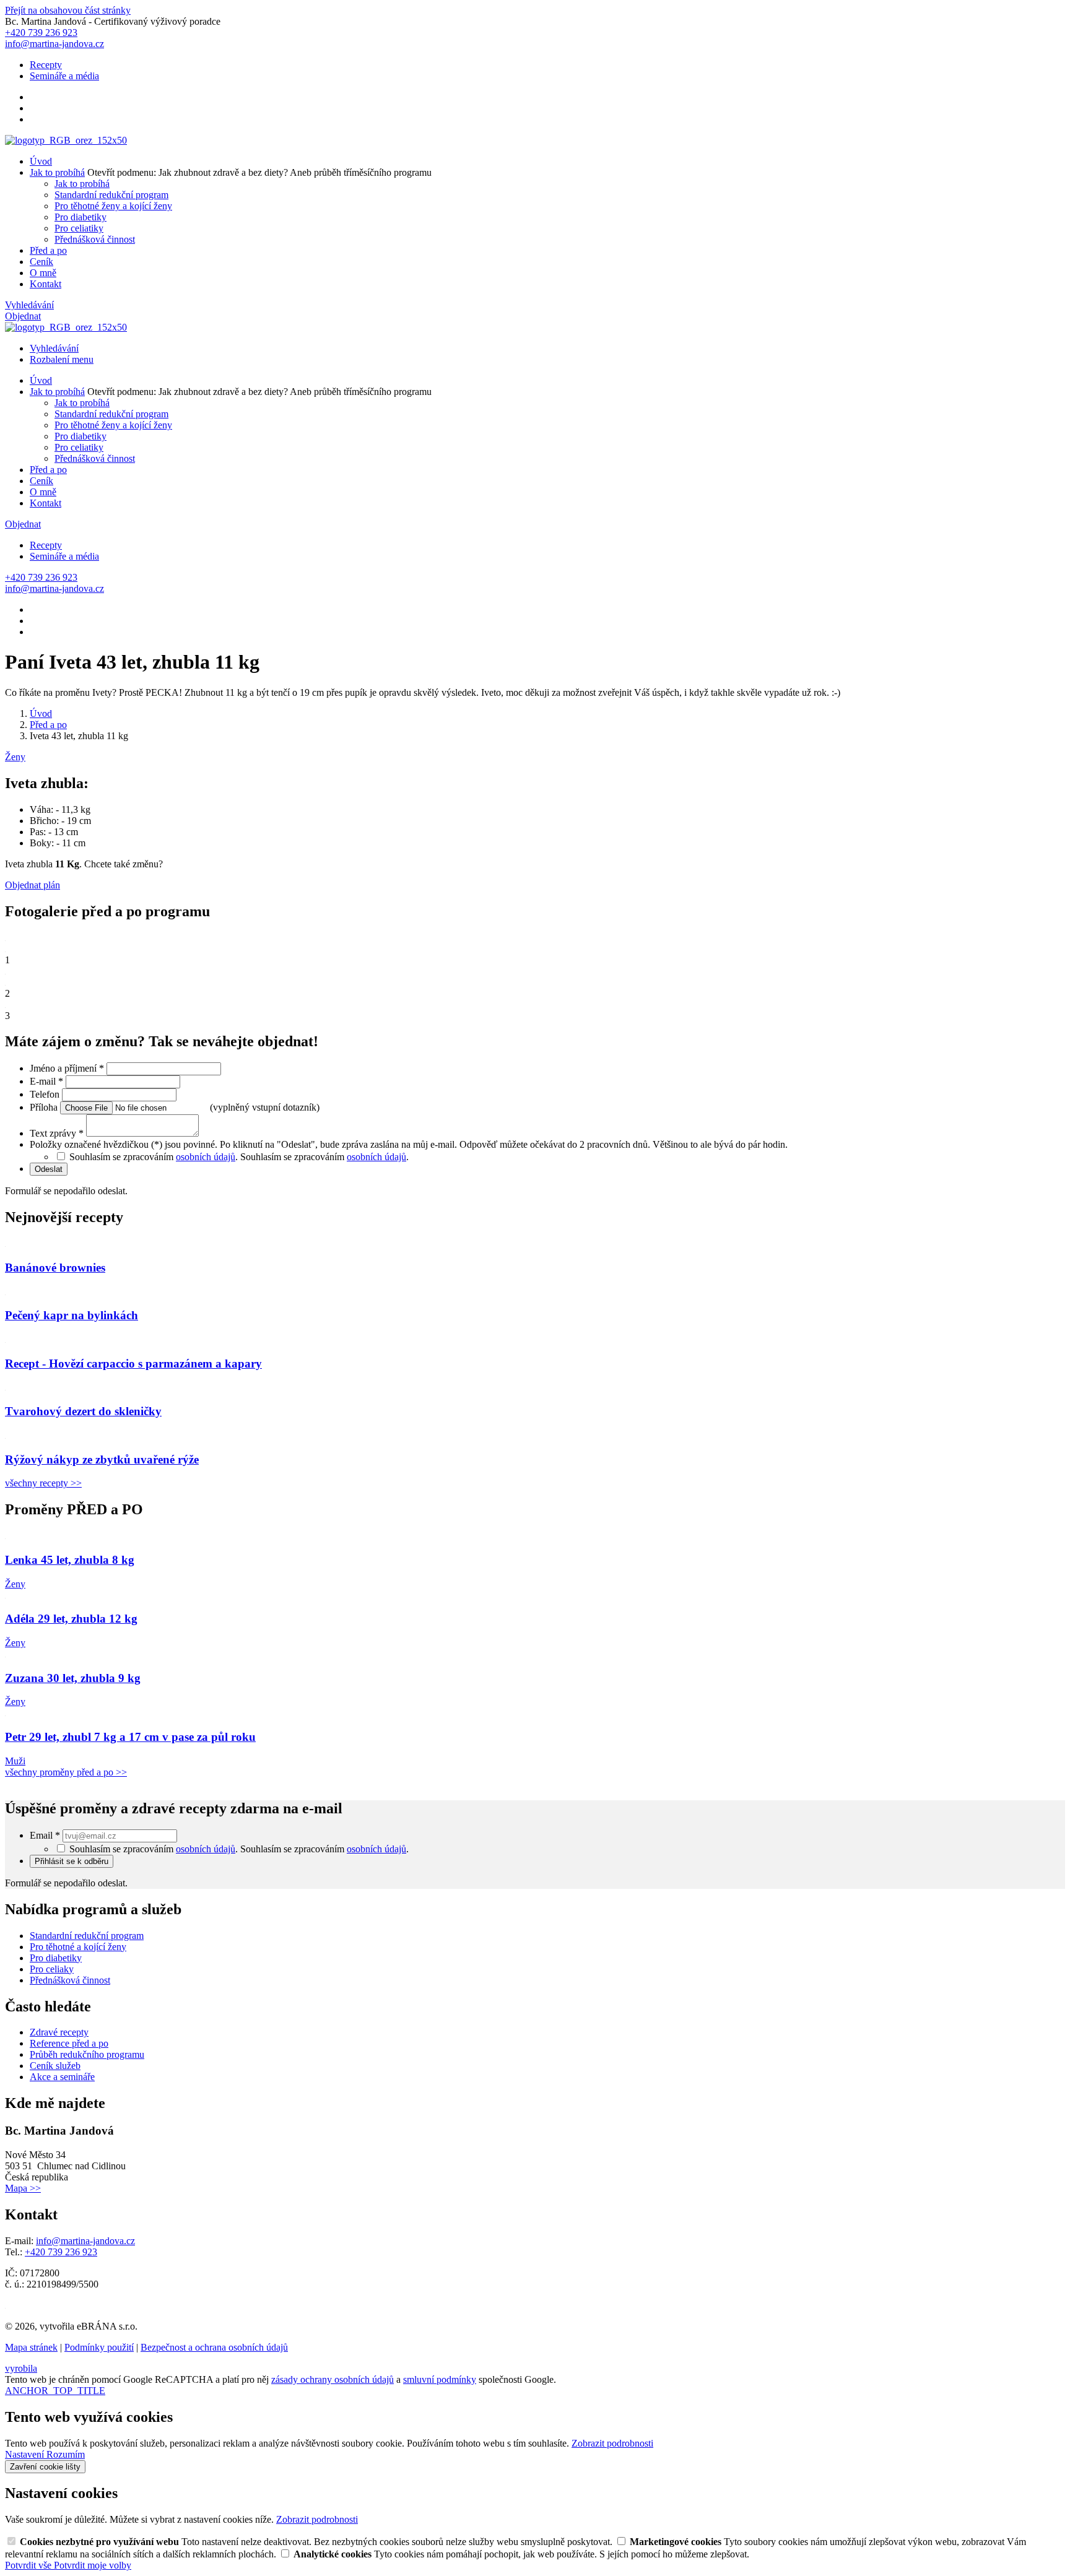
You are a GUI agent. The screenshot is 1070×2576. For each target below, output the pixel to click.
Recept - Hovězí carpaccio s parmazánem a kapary (133, 1364)
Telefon (46, 1094)
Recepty (46, 65)
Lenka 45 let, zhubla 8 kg (70, 1560)
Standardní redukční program (111, 195)
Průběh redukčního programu (87, 2054)
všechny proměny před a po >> (66, 1772)
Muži (15, 1761)
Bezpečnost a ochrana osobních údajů (214, 2347)
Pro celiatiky (79, 228)
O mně (43, 273)
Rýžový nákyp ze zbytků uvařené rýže (102, 1459)
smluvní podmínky (440, 2379)
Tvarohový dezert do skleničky (83, 1411)
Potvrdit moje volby (93, 2565)
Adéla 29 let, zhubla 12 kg (71, 1619)
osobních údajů (206, 1157)
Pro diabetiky (80, 217)
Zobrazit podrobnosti (612, 2443)
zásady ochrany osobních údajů (333, 2379)
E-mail (46, 1081)
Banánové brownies (55, 1268)
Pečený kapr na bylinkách (72, 1315)
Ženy (15, 757)
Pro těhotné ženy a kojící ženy (113, 206)
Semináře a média (64, 76)
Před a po (48, 250)
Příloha (45, 1107)
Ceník (41, 262)
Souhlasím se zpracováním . (324, 1157)
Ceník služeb (55, 2066)
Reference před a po (69, 2043)
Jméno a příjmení (67, 1068)
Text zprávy (57, 1133)
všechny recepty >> (43, 1483)
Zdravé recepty (59, 2032)
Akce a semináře (62, 2077)
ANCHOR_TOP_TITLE (55, 2391)
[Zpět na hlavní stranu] (66, 140)
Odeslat (49, 1169)
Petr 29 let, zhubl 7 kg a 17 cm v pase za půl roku (130, 1737)
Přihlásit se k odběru (72, 1861)
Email (45, 1835)
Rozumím (66, 2454)
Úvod (41, 161)
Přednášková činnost (95, 239)
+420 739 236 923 (61, 2252)
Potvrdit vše (29, 2565)
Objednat (23, 316)
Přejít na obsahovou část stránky (68, 10)
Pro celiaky (52, 1969)
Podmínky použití (99, 2347)
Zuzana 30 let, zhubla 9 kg (73, 1678)
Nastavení (26, 2454)
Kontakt (46, 284)
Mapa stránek (31, 2347)
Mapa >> (23, 2188)
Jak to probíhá (57, 172)
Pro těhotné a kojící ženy (78, 1947)
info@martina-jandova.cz (85, 2241)
